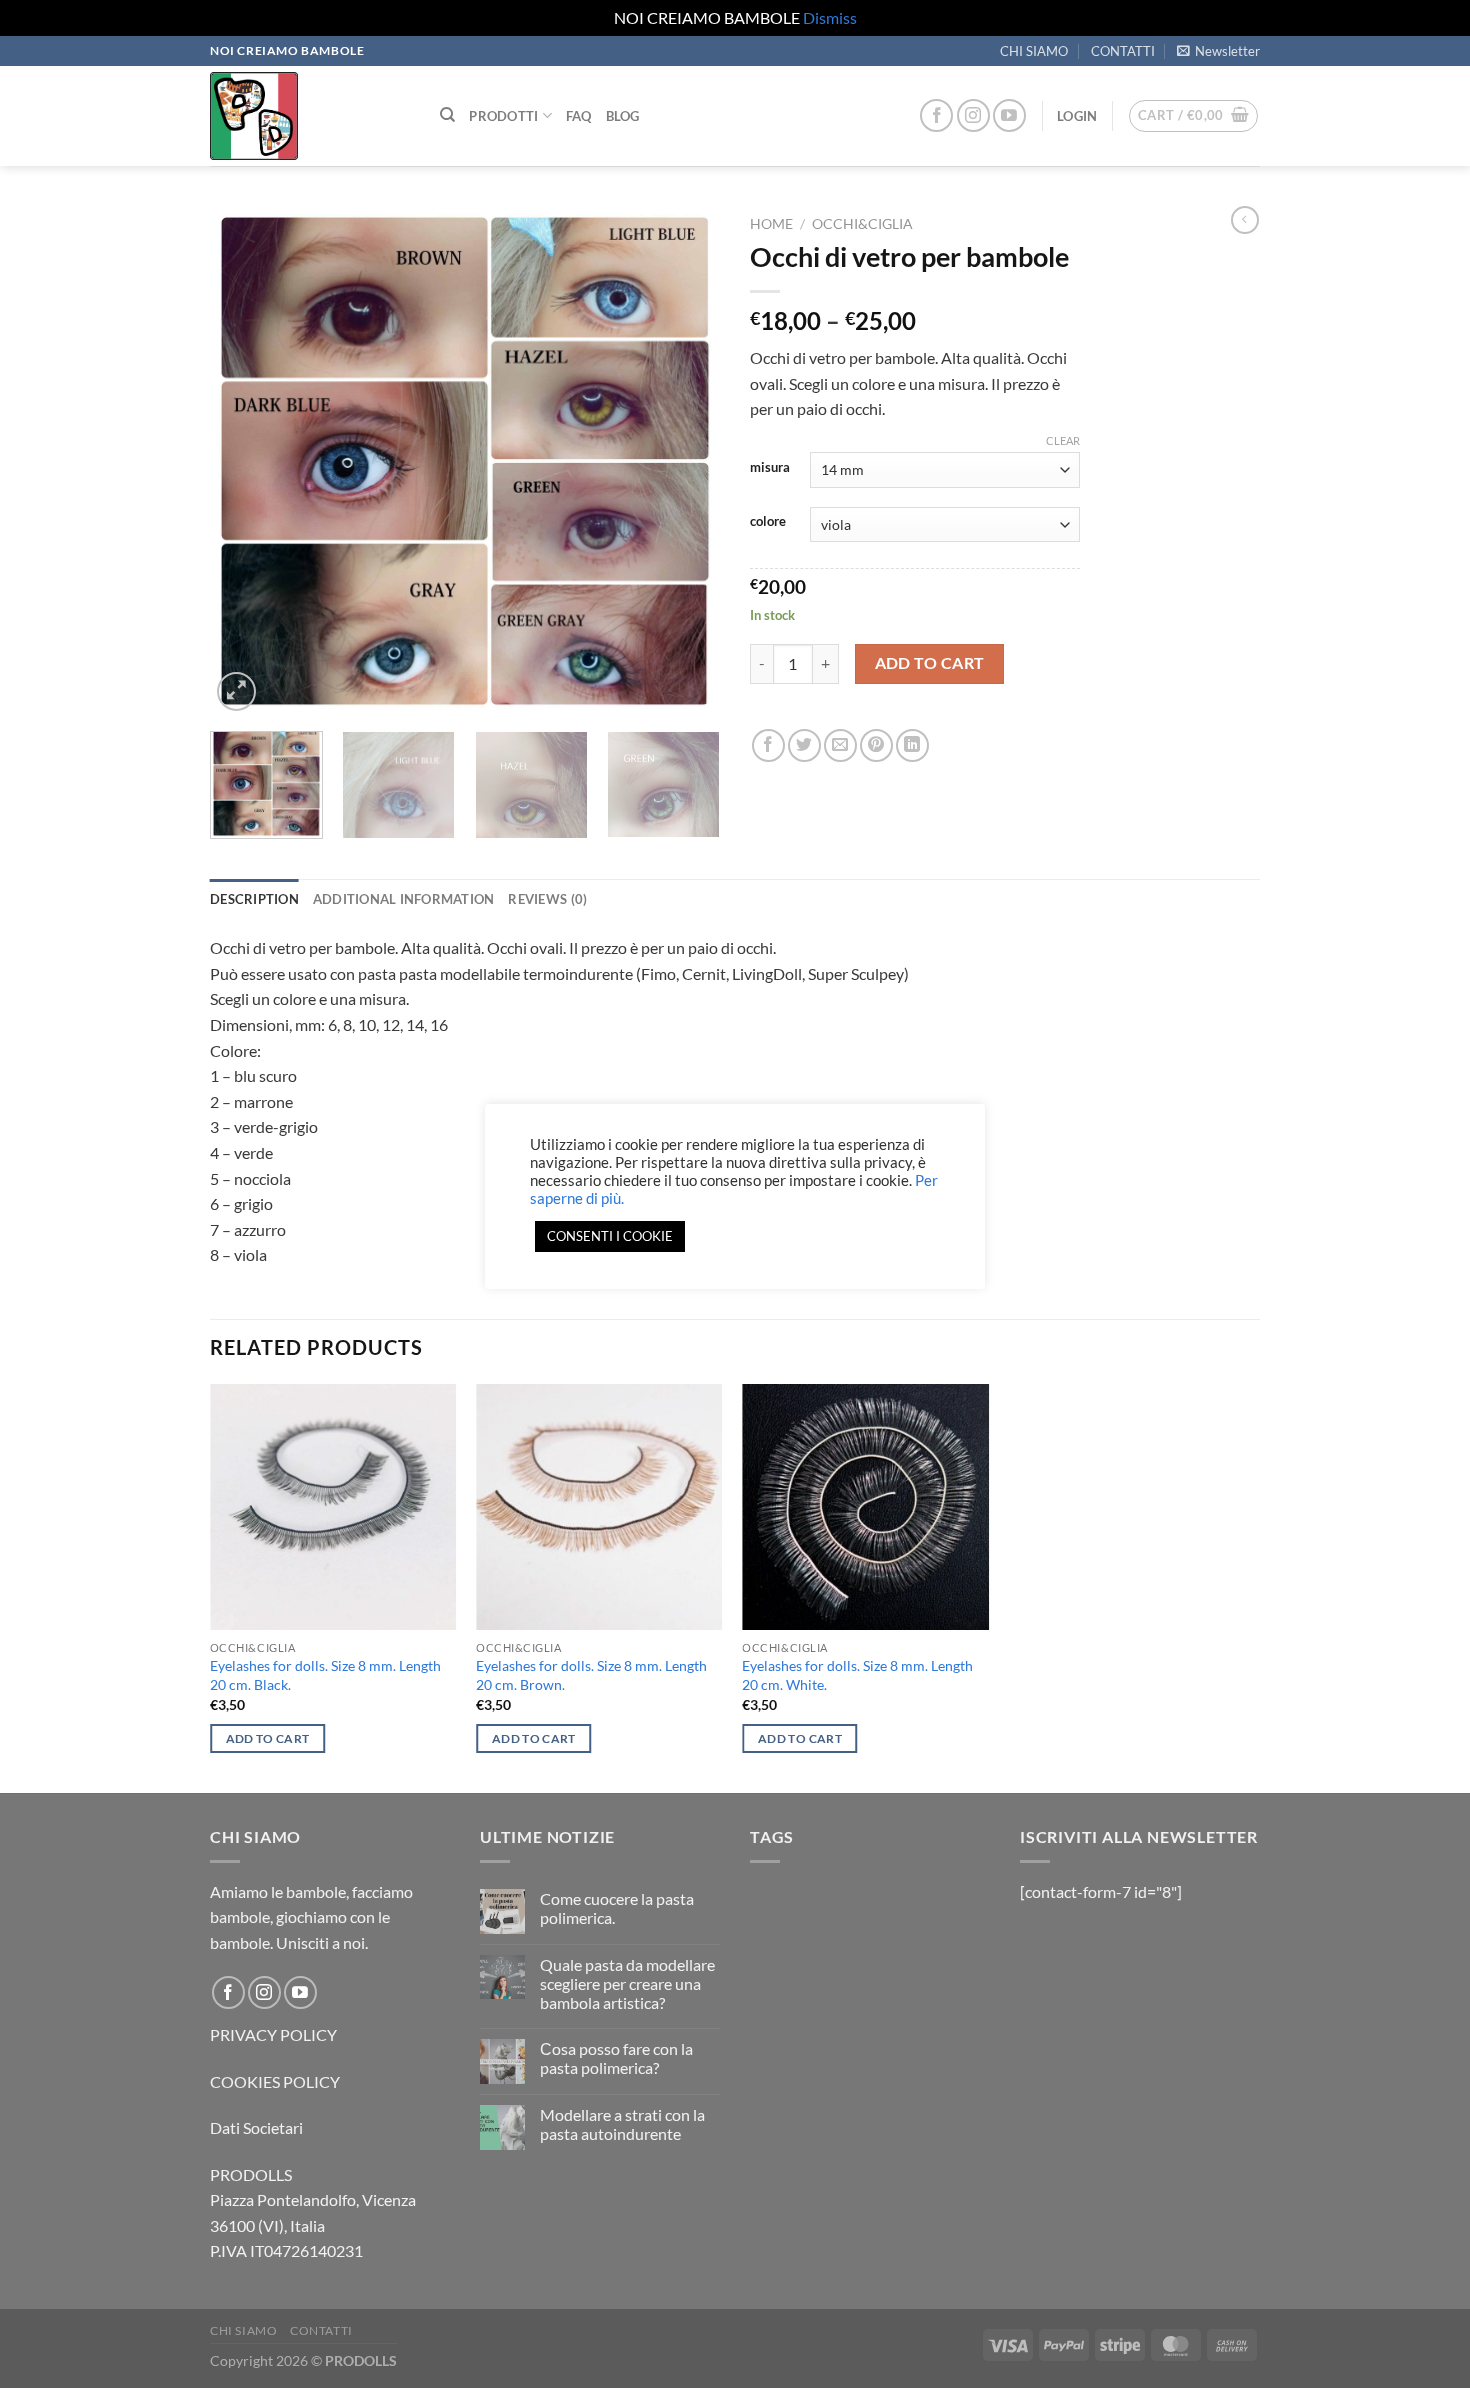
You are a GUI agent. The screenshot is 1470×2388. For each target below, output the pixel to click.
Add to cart (930, 663)
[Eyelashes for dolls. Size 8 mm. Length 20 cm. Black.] (333, 1507)
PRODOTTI (503, 116)
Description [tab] (254, 899)
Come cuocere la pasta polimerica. (617, 1908)
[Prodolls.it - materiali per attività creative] (310, 116)
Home (771, 224)
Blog (623, 116)
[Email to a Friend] (840, 745)
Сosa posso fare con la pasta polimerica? (616, 2058)
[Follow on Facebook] (936, 115)
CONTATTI (1123, 51)
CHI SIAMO (1034, 51)
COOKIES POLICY (275, 2081)
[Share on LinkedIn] (912, 745)
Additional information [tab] (404, 899)
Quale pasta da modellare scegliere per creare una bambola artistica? (627, 1983)
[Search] (447, 115)
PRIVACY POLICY (273, 2034)
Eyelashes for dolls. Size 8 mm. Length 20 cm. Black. (325, 1675)
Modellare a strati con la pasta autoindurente (622, 2124)
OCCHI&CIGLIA (862, 224)
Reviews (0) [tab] (547, 899)
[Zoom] (236, 691)
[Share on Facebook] (768, 745)
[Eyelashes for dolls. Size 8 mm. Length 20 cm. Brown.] (599, 1507)
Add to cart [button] (268, 1738)
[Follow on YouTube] (1009, 115)
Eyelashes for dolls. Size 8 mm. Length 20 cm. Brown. (591, 1675)
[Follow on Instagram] (973, 115)
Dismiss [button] (830, 17)
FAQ (579, 116)
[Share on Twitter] (804, 745)
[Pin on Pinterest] (876, 745)
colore (768, 522)
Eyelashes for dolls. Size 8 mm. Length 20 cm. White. (857, 1675)
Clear (1063, 440)
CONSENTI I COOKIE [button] (610, 1236)
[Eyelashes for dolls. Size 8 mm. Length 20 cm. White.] (865, 1507)
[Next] (685, 461)
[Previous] (245, 461)
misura (770, 468)
